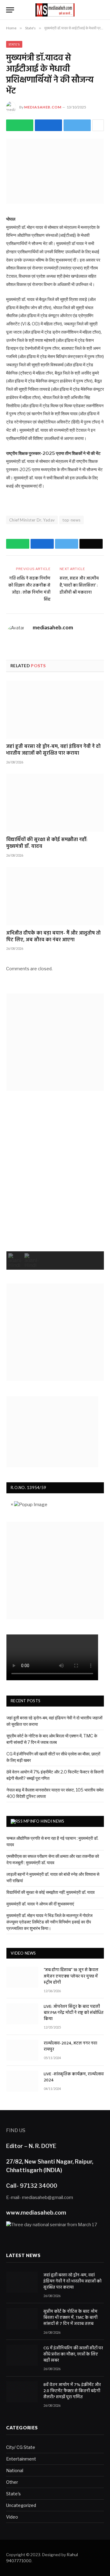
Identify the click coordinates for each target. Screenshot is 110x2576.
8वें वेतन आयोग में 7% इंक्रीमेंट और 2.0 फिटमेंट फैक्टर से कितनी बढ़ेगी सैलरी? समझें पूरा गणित (72, 2391)
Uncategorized (21, 2505)
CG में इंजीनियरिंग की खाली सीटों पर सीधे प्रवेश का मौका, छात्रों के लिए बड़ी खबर (73, 2355)
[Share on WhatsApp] (20, 125)
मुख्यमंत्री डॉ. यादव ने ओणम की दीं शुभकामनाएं (40, 1904)
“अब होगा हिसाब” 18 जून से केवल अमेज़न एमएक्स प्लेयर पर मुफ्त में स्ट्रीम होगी (71, 1976)
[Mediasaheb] (55, 10)
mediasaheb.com (43, 107)
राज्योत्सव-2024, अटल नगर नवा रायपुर (70, 2047)
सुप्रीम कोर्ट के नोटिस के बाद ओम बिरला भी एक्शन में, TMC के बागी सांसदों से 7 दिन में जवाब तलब (70, 2318)
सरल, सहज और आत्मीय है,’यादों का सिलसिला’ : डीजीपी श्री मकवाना (79, 585)
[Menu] (10, 10)
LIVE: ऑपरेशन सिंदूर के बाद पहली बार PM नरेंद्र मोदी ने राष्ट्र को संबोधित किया (74, 2013)
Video (12, 2517)
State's (14, 44)
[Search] (101, 10)
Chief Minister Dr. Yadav (32, 520)
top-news (71, 520)
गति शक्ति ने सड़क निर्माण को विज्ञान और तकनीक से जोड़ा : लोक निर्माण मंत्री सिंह (29, 589)
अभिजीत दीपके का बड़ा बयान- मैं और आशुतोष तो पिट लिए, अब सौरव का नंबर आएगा (53, 937)
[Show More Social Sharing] (98, 125)
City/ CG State (21, 2447)
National (15, 2470)
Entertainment (21, 2459)
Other (12, 2482)
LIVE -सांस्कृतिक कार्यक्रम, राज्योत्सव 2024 (74, 2077)
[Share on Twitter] (48, 125)
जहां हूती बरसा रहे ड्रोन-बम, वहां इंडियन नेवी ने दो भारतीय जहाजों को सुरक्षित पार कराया (53, 750)
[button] (15, 1261)
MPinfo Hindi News (44, 1821)
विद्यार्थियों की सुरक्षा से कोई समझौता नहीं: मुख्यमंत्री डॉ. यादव (47, 843)
